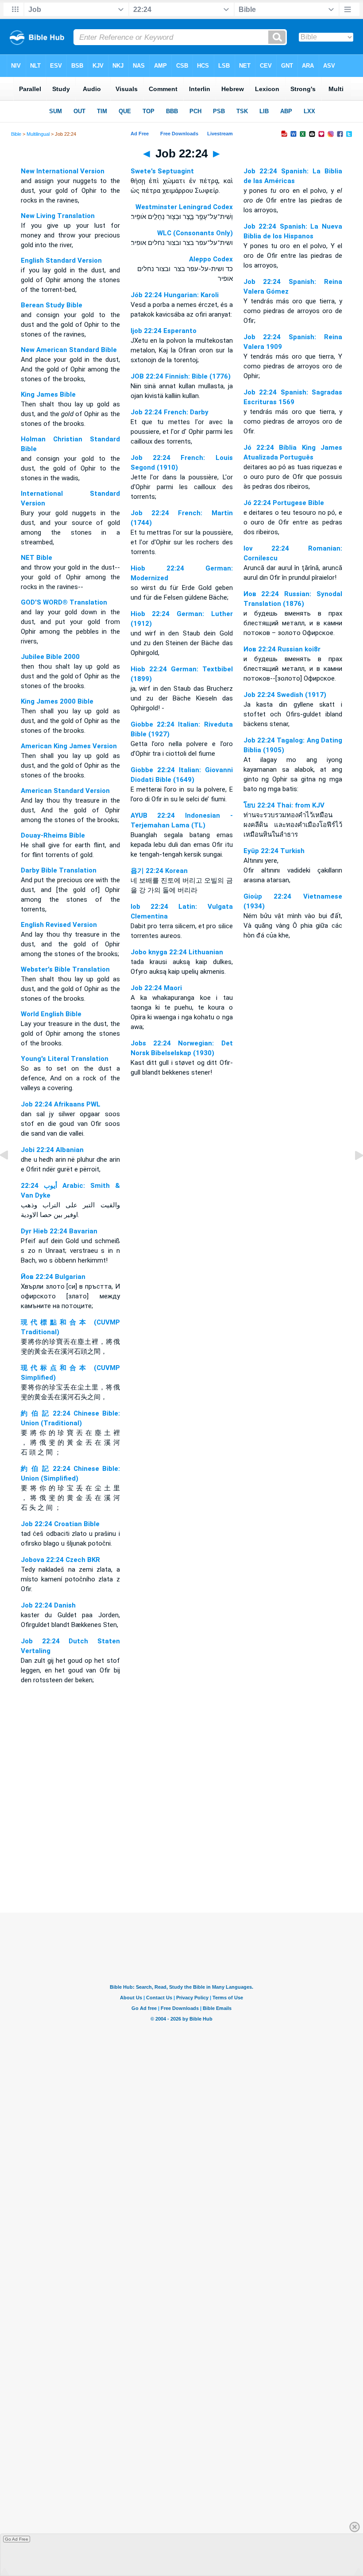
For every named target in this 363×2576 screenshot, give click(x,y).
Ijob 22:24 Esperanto (164, 331)
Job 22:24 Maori (156, 988)
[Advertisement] (181, 1859)
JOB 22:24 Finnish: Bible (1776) (181, 376)
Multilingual (38, 134)
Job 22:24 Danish (48, 1605)
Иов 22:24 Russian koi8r (282, 649)
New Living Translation (58, 216)
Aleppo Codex (211, 259)
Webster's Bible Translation (65, 969)
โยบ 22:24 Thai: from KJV (284, 805)
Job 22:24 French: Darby (170, 412)
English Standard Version (61, 260)
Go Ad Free (17, 2539)
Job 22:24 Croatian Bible (60, 1524)
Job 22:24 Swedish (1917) (285, 695)
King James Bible (48, 394)
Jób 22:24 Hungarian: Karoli (175, 295)
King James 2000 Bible (57, 701)
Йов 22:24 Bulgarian (53, 1277)
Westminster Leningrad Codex (184, 207)
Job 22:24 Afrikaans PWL (61, 1104)
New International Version (63, 171)
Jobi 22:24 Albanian (52, 1150)
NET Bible (37, 558)
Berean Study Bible (52, 305)
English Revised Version (59, 925)
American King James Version (69, 746)
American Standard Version (65, 791)
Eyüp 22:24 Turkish (274, 851)
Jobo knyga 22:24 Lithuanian (177, 952)
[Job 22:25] (352, 1175)
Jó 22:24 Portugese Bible (284, 503)
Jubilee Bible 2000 (50, 657)
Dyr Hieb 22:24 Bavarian (59, 1231)
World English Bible (51, 1014)
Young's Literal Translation (65, 1059)
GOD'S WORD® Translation (64, 602)
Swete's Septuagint (162, 171)
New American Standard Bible (69, 350)
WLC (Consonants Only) (195, 233)
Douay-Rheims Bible (53, 835)
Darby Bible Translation (59, 870)
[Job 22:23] (11, 1175)
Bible (16, 134)
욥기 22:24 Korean (159, 871)
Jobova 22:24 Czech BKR (60, 1560)
